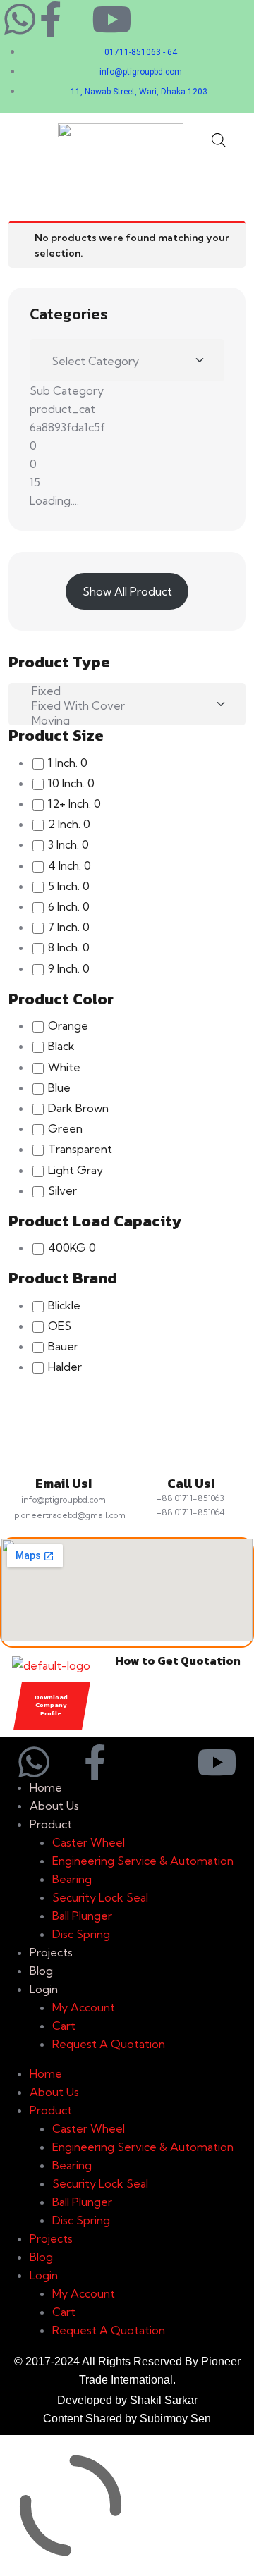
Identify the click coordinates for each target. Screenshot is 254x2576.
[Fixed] (122, 691)
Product (51, 1824)
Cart (64, 2026)
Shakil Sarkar (164, 2400)
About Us (54, 1806)
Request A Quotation (109, 2044)
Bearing (72, 1879)
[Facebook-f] (50, 19)
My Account (84, 2007)
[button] (23, 139)
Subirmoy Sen (175, 2418)
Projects (51, 1952)
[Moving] (122, 721)
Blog (41, 1971)
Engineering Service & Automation (143, 1861)
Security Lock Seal (100, 1897)
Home (46, 1787)
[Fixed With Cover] (122, 706)
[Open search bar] (219, 139)
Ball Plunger (82, 1916)
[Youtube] (111, 19)
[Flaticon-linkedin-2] (81, 19)
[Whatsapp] (20, 19)
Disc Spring (81, 1934)
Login (44, 1989)
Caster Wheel (89, 1842)
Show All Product (127, 591)
